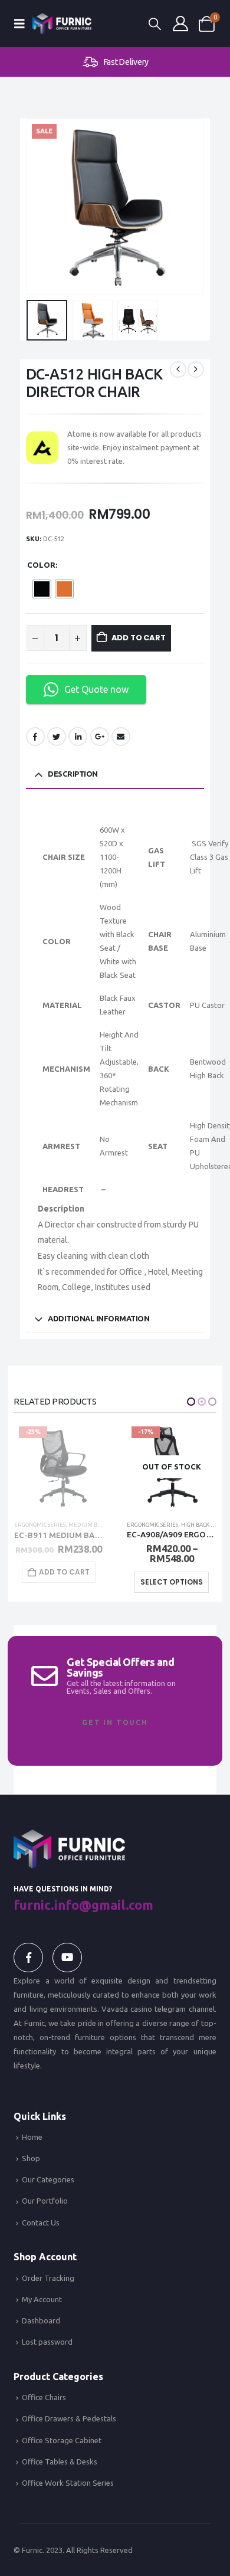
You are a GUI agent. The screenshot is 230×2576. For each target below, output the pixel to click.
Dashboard (41, 2320)
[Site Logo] (62, 23)
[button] (23, 24)
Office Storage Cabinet (62, 2440)
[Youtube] (67, 1958)
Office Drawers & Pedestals (69, 2418)
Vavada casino (127, 2009)
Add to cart (139, 638)
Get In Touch (115, 1722)
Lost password (47, 2342)
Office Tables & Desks (60, 2462)
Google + (100, 737)
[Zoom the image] (69, 1837)
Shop (31, 2158)
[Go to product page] (172, 1467)
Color (41, 565)
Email (121, 737)
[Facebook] (28, 1958)
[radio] (42, 589)
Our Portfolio (45, 2201)
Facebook (35, 737)
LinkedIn (78, 737)
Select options (59, 1582)
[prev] (178, 369)
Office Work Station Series (68, 2483)
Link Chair (152, 1525)
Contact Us (41, 2223)
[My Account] (180, 24)
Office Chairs (189, 1525)
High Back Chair (91, 1525)
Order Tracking (48, 2278)
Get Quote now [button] (96, 689)
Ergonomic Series (40, 1525)
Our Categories (48, 2179)
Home (32, 2137)
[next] (196, 369)
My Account (42, 2299)
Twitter (57, 737)
